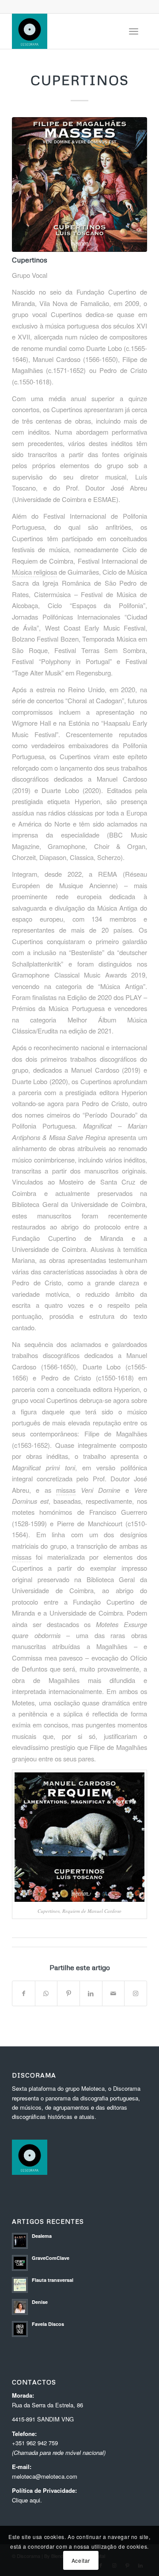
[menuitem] (134, 31)
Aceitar (81, 2560)
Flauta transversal (53, 2280)
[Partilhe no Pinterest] (68, 1993)
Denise (40, 2302)
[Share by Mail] (114, 1993)
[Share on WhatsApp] (46, 1993)
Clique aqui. (27, 2500)
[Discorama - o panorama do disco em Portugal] (66, 31)
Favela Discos (48, 2324)
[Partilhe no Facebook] (24, 1993)
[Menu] (134, 31)
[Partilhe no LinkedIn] (91, 1993)
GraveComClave (51, 2258)
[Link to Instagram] (136, 1993)
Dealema (42, 2236)
